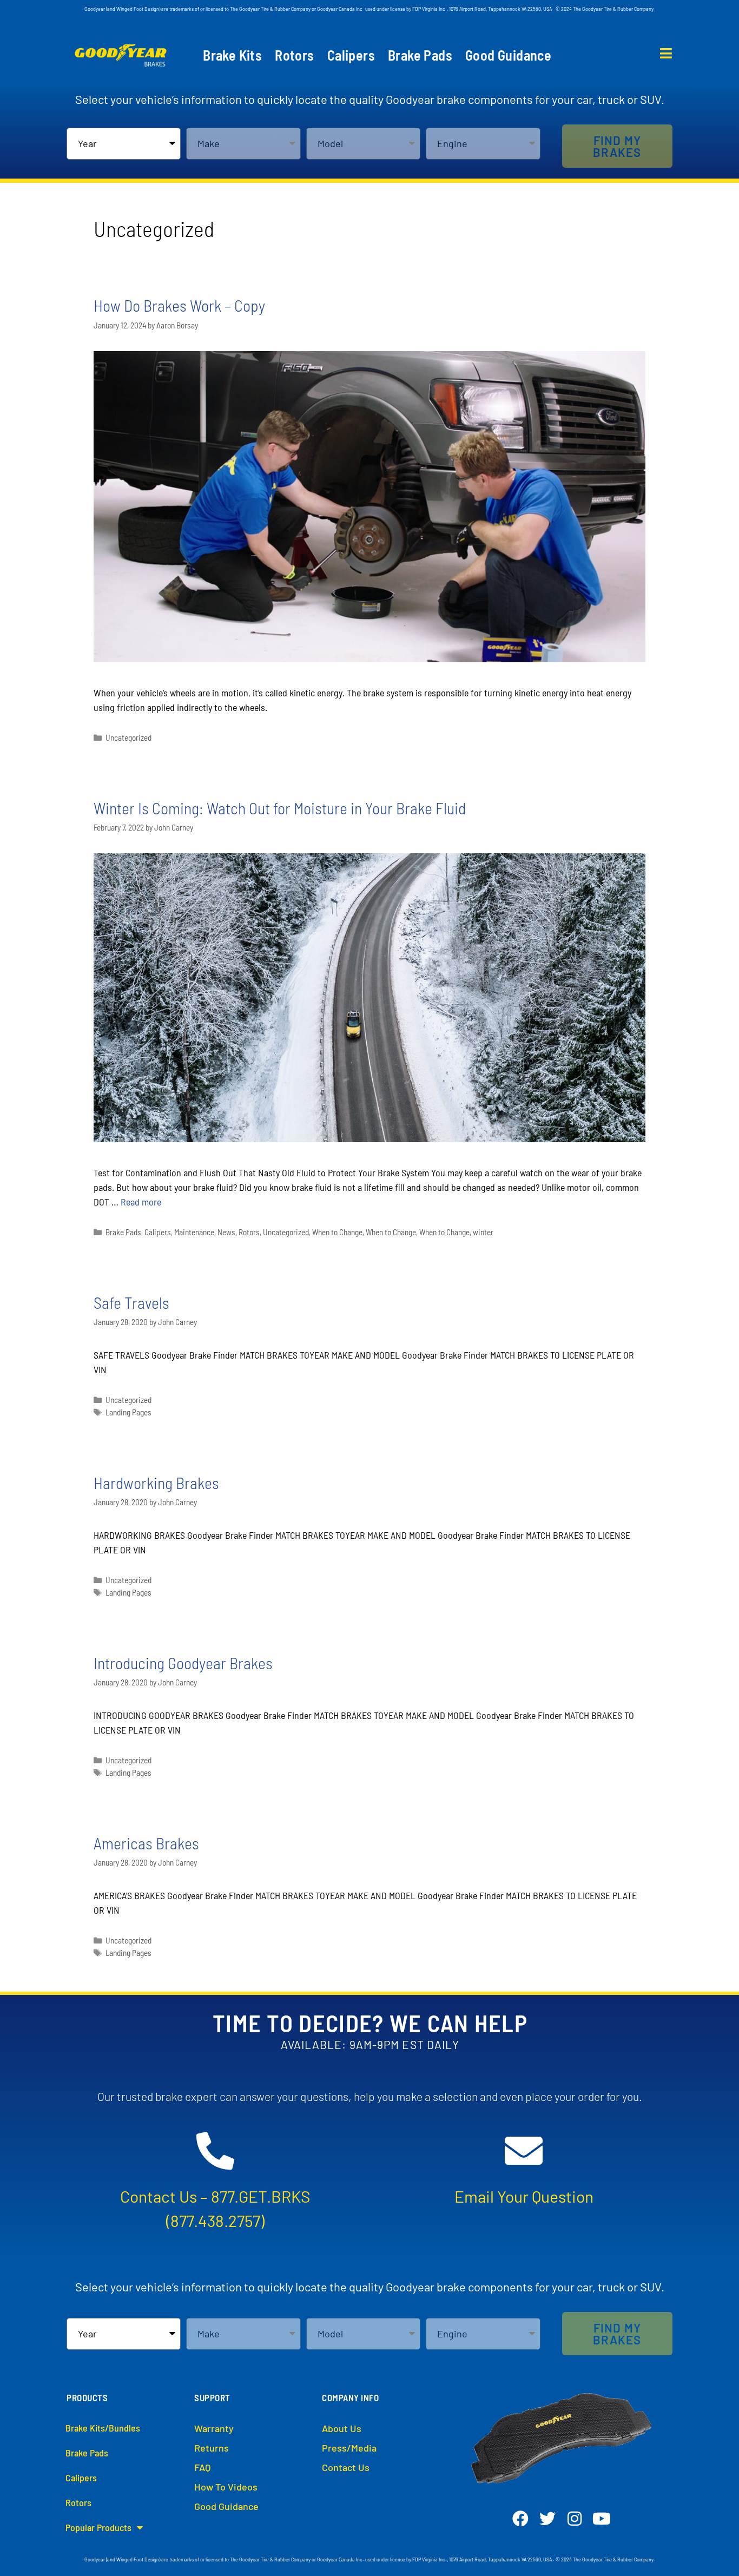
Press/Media (349, 2448)
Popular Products (98, 2527)
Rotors (294, 55)
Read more (141, 1202)
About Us (342, 2428)
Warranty (214, 2428)
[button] (617, 146)
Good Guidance (508, 55)
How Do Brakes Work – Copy (179, 305)
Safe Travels (131, 1302)
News (226, 1232)
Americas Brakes (146, 1843)
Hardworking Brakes (156, 1483)
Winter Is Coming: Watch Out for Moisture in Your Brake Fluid (280, 808)
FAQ (202, 2467)
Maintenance (194, 1232)
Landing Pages (128, 1412)
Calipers (351, 55)
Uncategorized (128, 737)
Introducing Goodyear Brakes (183, 1663)
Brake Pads (420, 55)
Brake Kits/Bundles (103, 2428)
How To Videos (226, 2487)
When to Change (337, 1232)
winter (483, 1232)
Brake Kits (232, 55)
